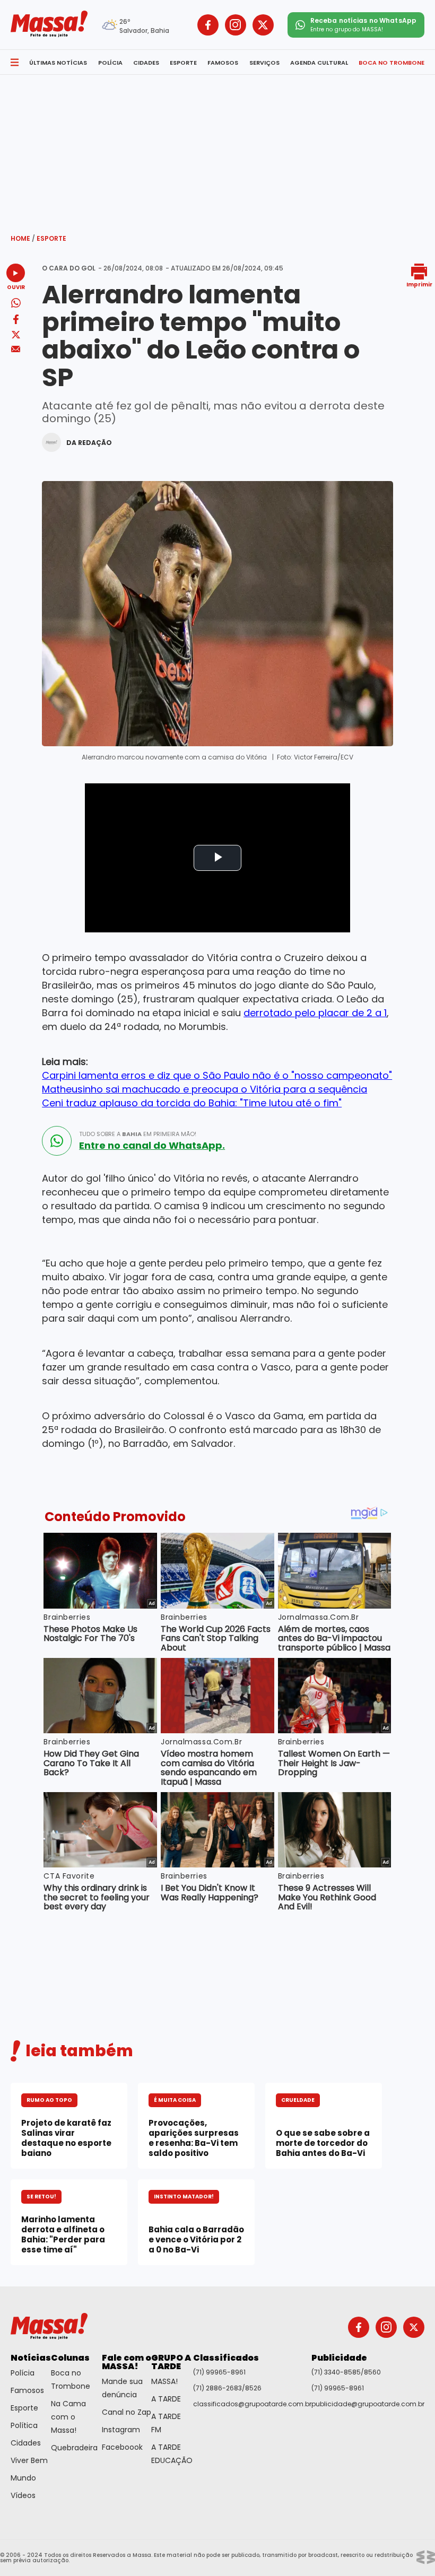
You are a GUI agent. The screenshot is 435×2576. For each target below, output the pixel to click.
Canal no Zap (127, 2412)
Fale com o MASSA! (127, 2362)
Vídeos (23, 2495)
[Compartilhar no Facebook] (16, 321)
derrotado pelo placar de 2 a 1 (315, 1013)
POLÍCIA (110, 63)
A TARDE (166, 2399)
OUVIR (16, 287)
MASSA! (164, 2381)
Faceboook (122, 2447)
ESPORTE (183, 63)
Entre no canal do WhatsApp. (152, 1146)
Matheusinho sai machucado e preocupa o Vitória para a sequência (205, 1089)
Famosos (27, 2390)
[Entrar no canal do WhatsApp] (57, 1141)
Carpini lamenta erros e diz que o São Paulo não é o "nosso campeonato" (217, 1075)
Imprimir (419, 284)
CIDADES (146, 63)
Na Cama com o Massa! (68, 2417)
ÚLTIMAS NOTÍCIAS (58, 63)
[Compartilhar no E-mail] (16, 349)
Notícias (31, 2358)
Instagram (121, 2430)
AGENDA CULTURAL (319, 63)
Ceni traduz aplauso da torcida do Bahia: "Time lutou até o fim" (192, 1103)
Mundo (23, 2478)
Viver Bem (29, 2460)
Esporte (51, 238)
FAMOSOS (223, 63)
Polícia (23, 2373)
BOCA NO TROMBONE (391, 63)
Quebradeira (74, 2448)
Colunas (70, 2358)
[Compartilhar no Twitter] (16, 335)
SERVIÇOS (264, 63)
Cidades (26, 2443)
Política (24, 2425)
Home (23, 238)
